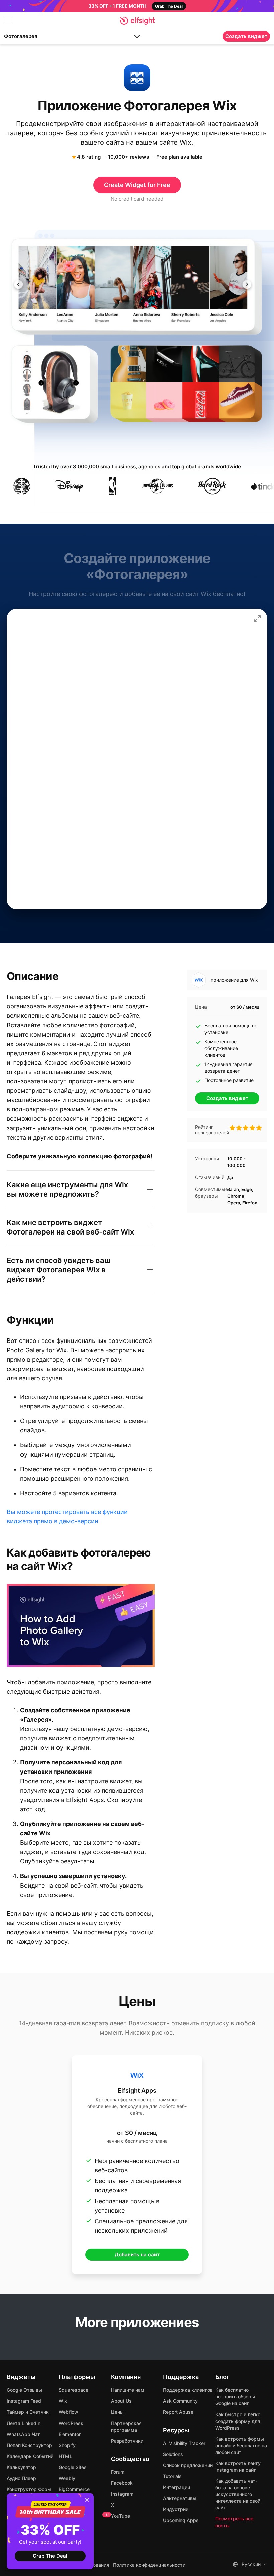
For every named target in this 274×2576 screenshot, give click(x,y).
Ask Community (180, 2401)
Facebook (122, 2483)
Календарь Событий (30, 2456)
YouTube (120, 2516)
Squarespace (74, 2390)
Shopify (67, 2445)
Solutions (173, 2454)
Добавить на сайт (137, 2255)
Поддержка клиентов (188, 2390)
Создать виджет (246, 36)
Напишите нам (128, 2390)
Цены (117, 2412)
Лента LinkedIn (24, 2423)
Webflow (68, 2412)
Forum (118, 2472)
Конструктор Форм (29, 2489)
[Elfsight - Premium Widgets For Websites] (137, 21)
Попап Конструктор (29, 2445)
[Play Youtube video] (81, 1625)
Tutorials (172, 2476)
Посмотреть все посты (234, 2522)
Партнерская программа (126, 2426)
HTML (65, 2456)
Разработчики (127, 2441)
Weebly (67, 2478)
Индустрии (176, 2509)
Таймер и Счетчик (28, 2412)
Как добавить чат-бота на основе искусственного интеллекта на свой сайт (238, 2494)
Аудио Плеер (21, 2478)
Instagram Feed (24, 2401)
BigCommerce (74, 2489)
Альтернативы (180, 2498)
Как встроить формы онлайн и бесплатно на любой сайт (241, 2445)
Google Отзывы (24, 2390)
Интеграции (177, 2487)
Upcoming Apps (181, 2520)
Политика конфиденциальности (149, 2565)
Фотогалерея (21, 36)
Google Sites (73, 2467)
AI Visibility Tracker (184, 2443)
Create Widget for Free (137, 185)
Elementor (70, 2434)
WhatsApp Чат (23, 2434)
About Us (121, 2401)
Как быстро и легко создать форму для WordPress (238, 2421)
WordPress (71, 2423)
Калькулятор (21, 2467)
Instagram (122, 2494)
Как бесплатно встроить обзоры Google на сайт (235, 2397)
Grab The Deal (50, 2556)
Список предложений (188, 2465)
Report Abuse (178, 2412)
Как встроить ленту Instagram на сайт (238, 2466)
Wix (63, 2401)
